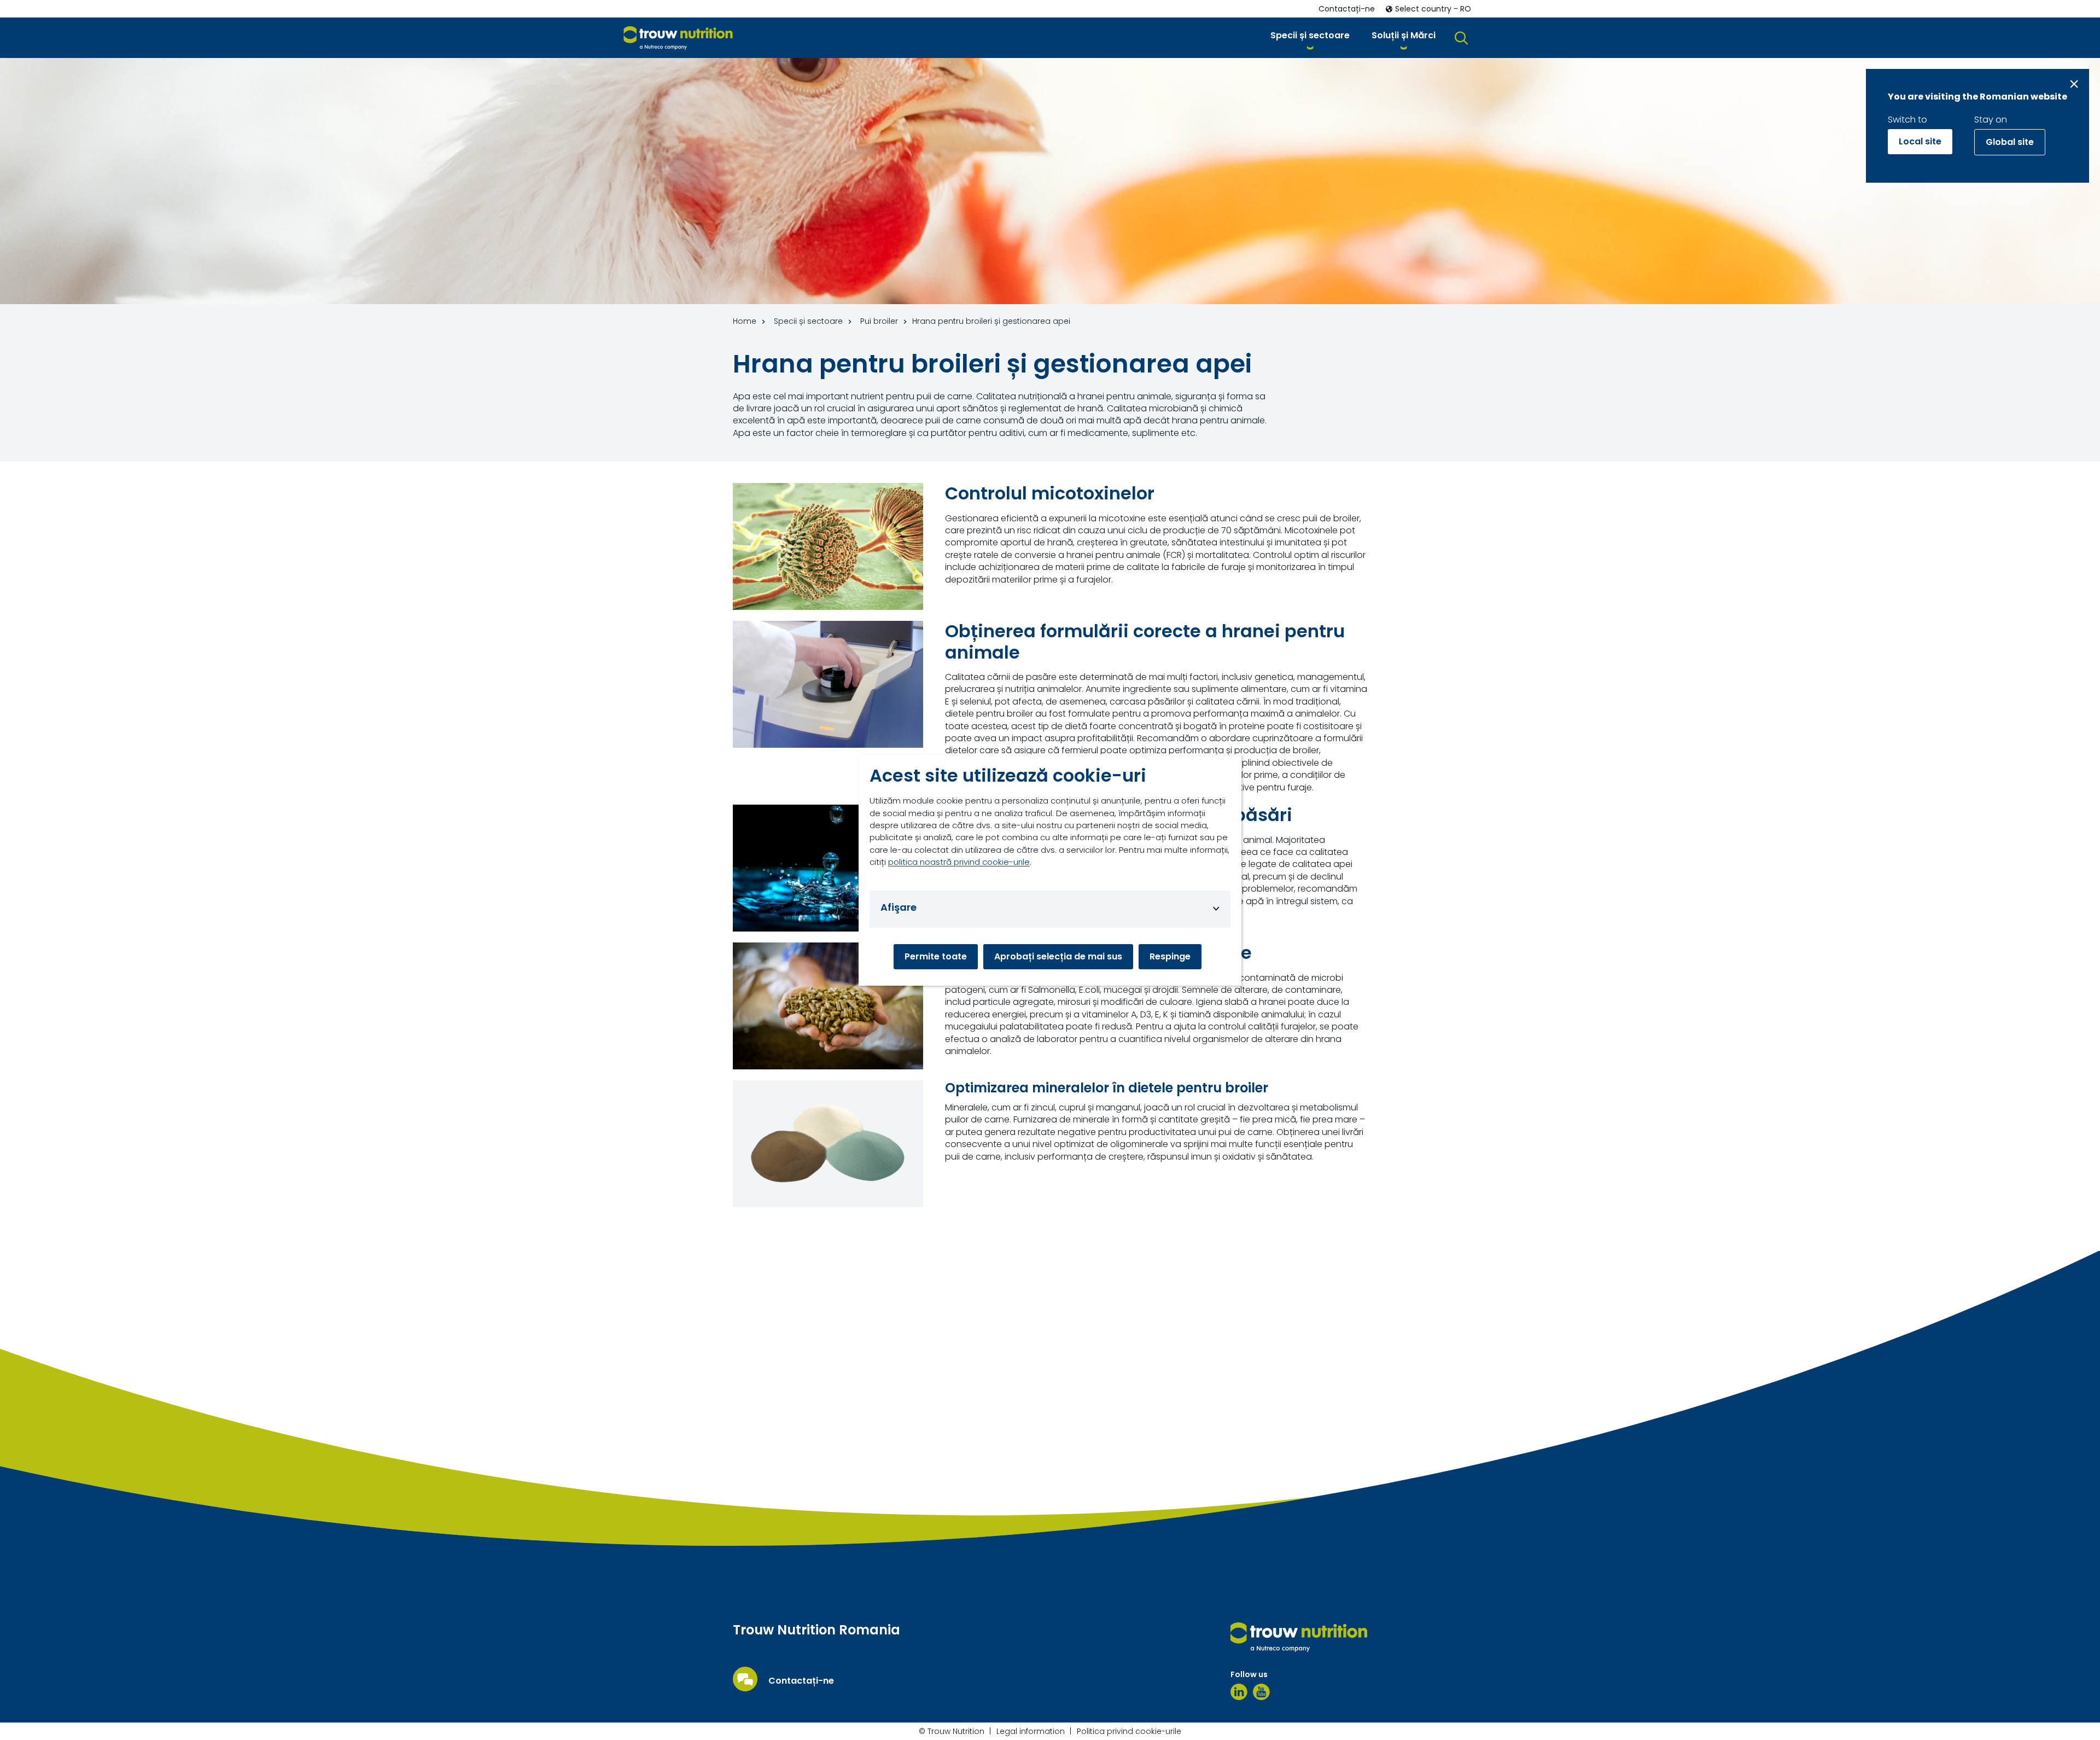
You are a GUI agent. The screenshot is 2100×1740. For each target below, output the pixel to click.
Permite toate (936, 956)
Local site (1920, 141)
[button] (1310, 37)
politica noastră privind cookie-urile (959, 862)
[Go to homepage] (678, 38)
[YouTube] (1261, 1692)
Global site (2010, 142)
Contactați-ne (801, 1681)
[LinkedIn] (1239, 1692)
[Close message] (2074, 84)
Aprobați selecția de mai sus (1058, 956)
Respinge (1170, 956)
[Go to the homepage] (1299, 1637)
